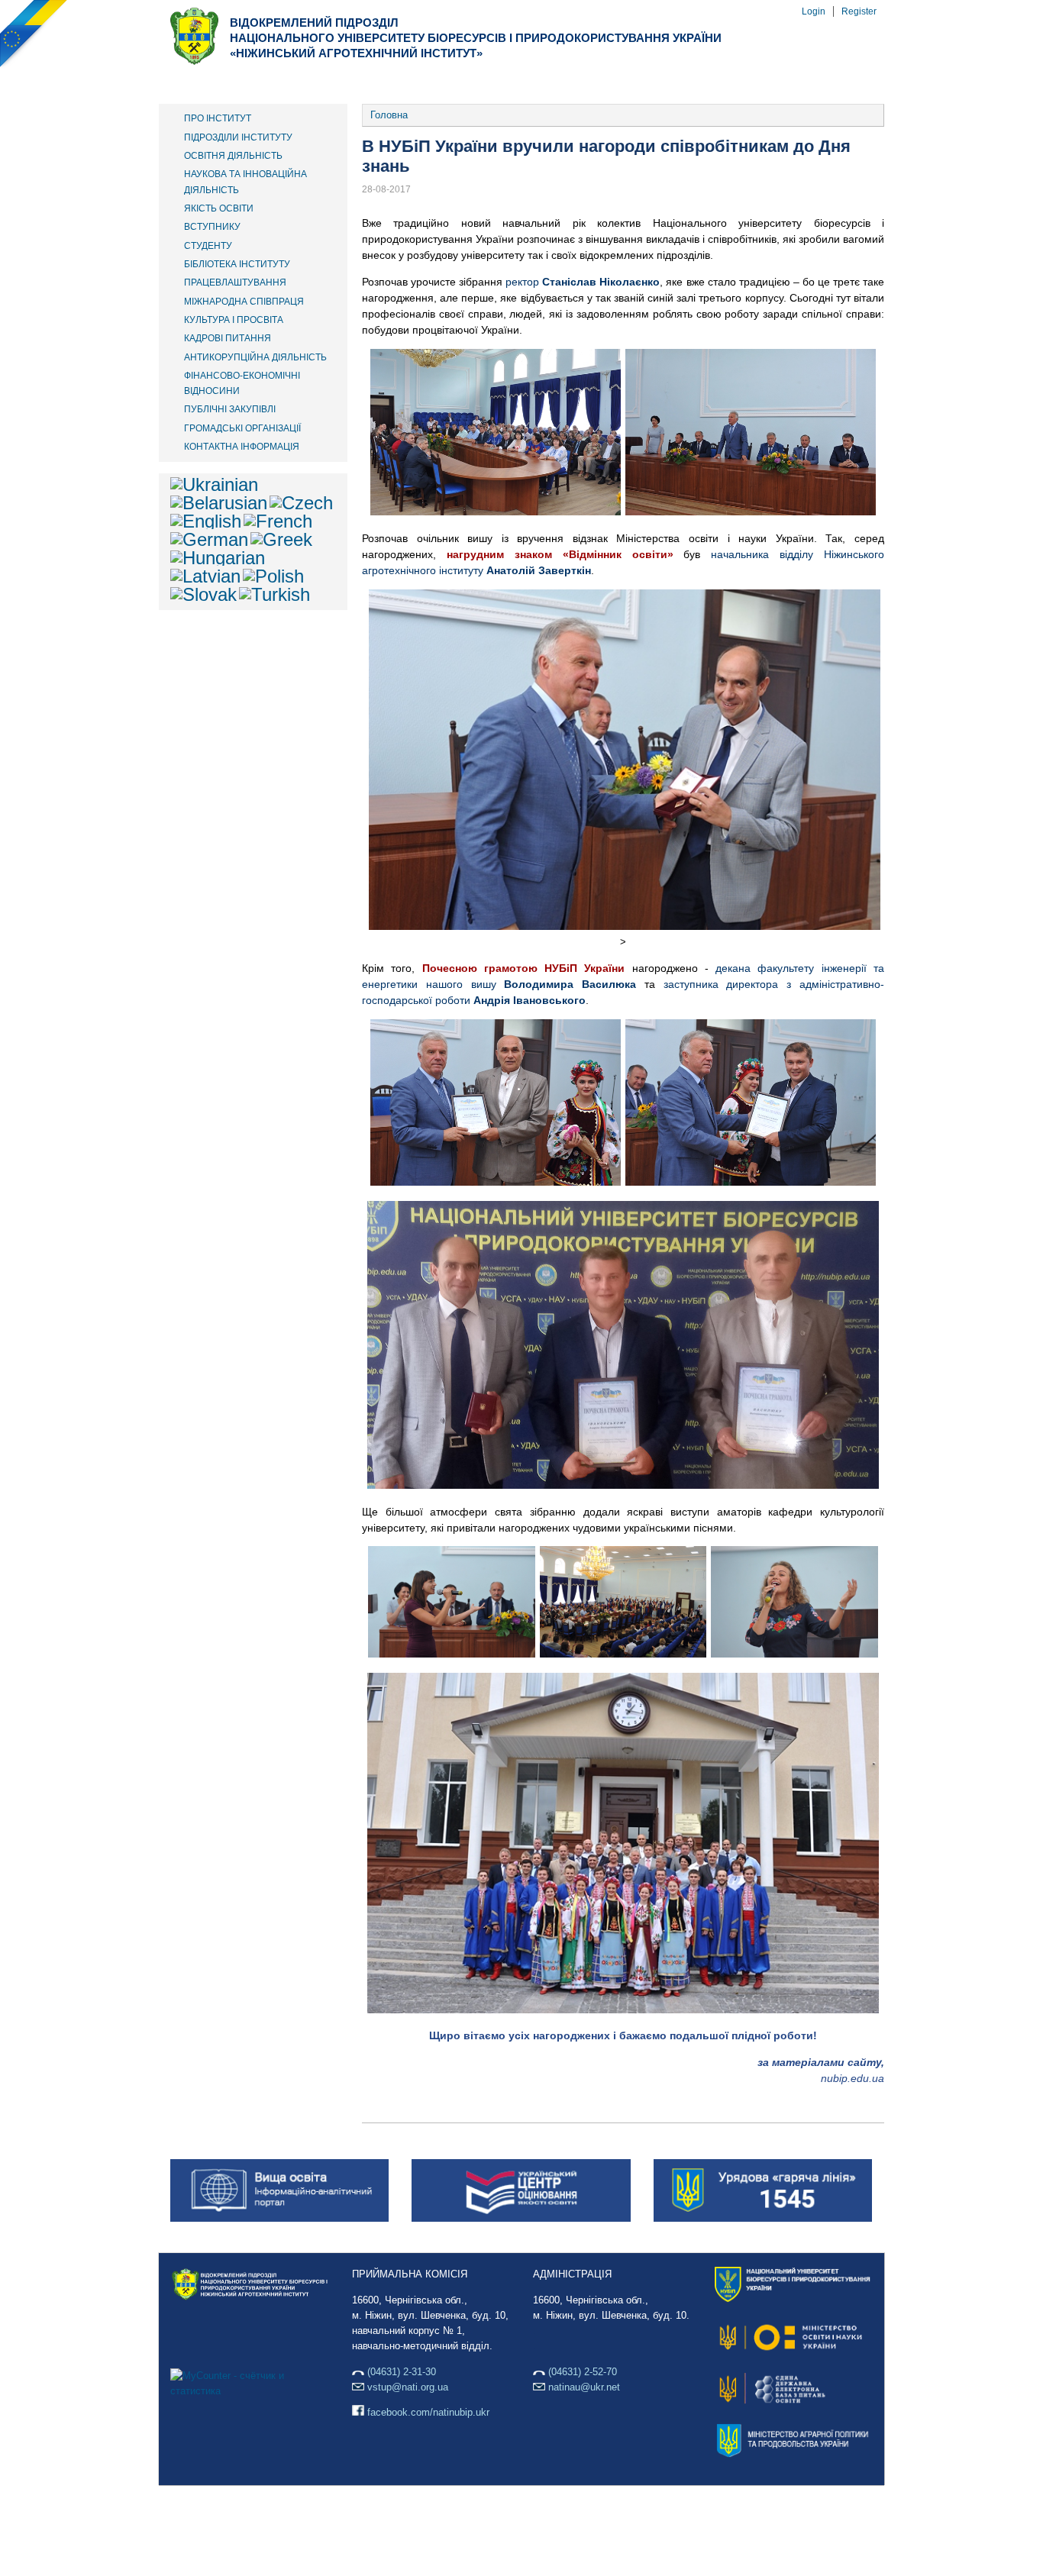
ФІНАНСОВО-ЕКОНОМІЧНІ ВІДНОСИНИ (242, 383)
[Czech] (301, 503)
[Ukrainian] (214, 484)
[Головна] (194, 61)
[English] (206, 521)
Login (814, 11)
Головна (389, 115)
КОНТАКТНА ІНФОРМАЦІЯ (242, 447)
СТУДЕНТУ (208, 246)
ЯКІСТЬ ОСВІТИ (219, 208)
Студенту (517, 83)
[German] (209, 539)
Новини (609, 83)
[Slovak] (203, 594)
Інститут (206, 83)
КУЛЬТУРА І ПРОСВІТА (234, 320)
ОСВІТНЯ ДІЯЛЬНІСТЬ (233, 156)
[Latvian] (205, 576)
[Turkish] (274, 594)
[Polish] (273, 576)
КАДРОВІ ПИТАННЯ (228, 338)
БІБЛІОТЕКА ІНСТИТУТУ (237, 264)
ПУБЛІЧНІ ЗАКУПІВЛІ (230, 409)
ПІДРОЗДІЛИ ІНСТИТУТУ (238, 137)
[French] (278, 521)
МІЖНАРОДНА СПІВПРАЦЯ (244, 302)
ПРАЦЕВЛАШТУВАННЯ (235, 282)
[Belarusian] (219, 503)
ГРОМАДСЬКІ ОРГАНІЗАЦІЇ (242, 428)
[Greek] (281, 539)
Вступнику (416, 83)
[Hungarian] (218, 558)
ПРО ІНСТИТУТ (218, 118)
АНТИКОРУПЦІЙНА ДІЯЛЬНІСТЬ (255, 357)
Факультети (308, 83)
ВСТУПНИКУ (212, 227)
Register (859, 11)
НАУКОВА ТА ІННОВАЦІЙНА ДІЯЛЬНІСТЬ (245, 182)
